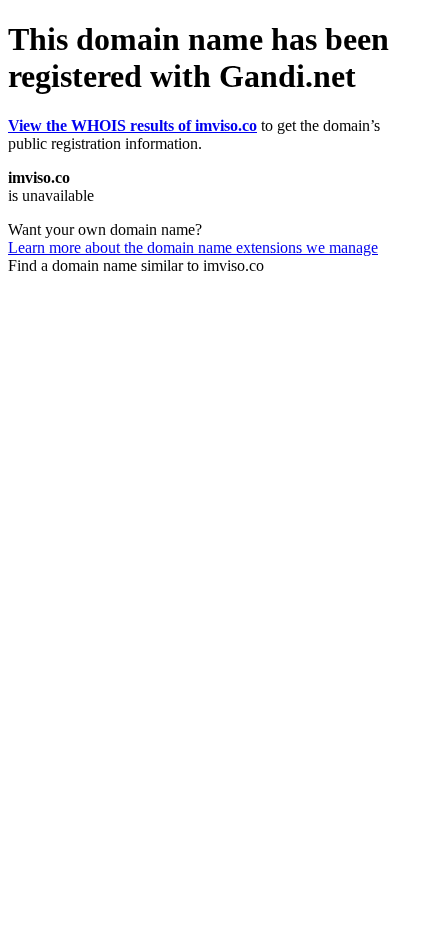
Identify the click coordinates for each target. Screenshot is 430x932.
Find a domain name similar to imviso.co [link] (136, 265)
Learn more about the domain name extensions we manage (193, 247)
